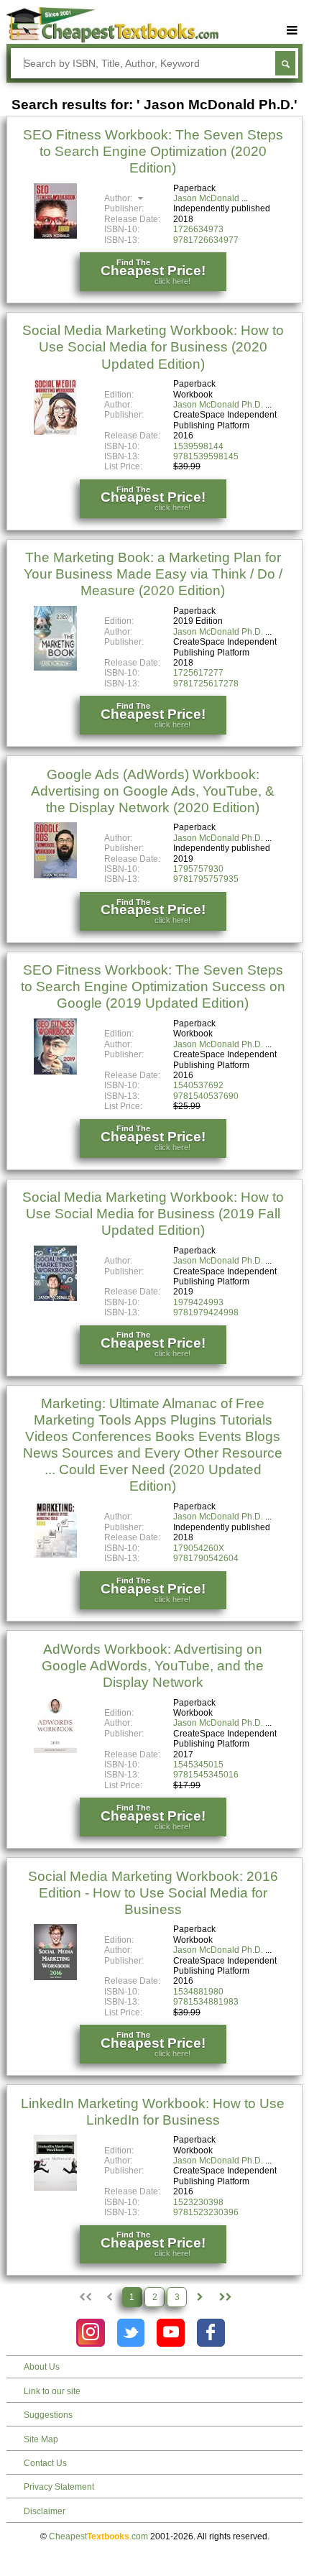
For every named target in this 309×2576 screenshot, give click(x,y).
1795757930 (198, 869)
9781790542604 (206, 1558)
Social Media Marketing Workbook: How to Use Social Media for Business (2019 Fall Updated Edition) (153, 1214)
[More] (292, 31)
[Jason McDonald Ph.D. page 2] (200, 2297)
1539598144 (198, 446)
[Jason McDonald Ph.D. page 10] (225, 2297)
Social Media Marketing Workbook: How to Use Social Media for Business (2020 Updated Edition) (153, 347)
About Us (42, 2367)
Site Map (41, 2439)
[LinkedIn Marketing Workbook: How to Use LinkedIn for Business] (55, 2188)
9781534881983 (206, 2002)
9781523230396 (206, 2212)
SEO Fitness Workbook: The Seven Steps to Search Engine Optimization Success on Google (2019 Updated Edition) (153, 986)
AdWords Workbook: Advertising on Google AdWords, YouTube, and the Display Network (153, 1666)
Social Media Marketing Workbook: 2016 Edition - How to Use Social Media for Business (153, 1893)
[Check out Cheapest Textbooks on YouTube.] (171, 2333)
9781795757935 (206, 879)
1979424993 (198, 1302)
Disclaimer (45, 2511)
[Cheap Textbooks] (112, 40)
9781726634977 (206, 240)
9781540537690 (206, 1096)
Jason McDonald (206, 198)
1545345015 (198, 1765)
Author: (119, 198)
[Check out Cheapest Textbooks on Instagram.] (90, 2333)
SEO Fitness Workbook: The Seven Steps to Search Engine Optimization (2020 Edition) (153, 151)
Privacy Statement (59, 2487)
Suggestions (48, 2415)
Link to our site (52, 2391)
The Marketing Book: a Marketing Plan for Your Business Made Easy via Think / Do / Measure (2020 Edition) (153, 574)
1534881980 (198, 1992)
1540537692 (198, 1085)
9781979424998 (206, 1312)
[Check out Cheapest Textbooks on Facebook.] (211, 2333)
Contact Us (45, 2463)
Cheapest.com (98, 2536)
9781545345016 (206, 1775)
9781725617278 (206, 684)
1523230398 (198, 2202)
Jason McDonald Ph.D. (218, 405)
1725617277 (198, 673)
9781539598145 (206, 456)
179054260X (199, 1548)
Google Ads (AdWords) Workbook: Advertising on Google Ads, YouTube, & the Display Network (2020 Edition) (153, 791)
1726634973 (198, 229)
